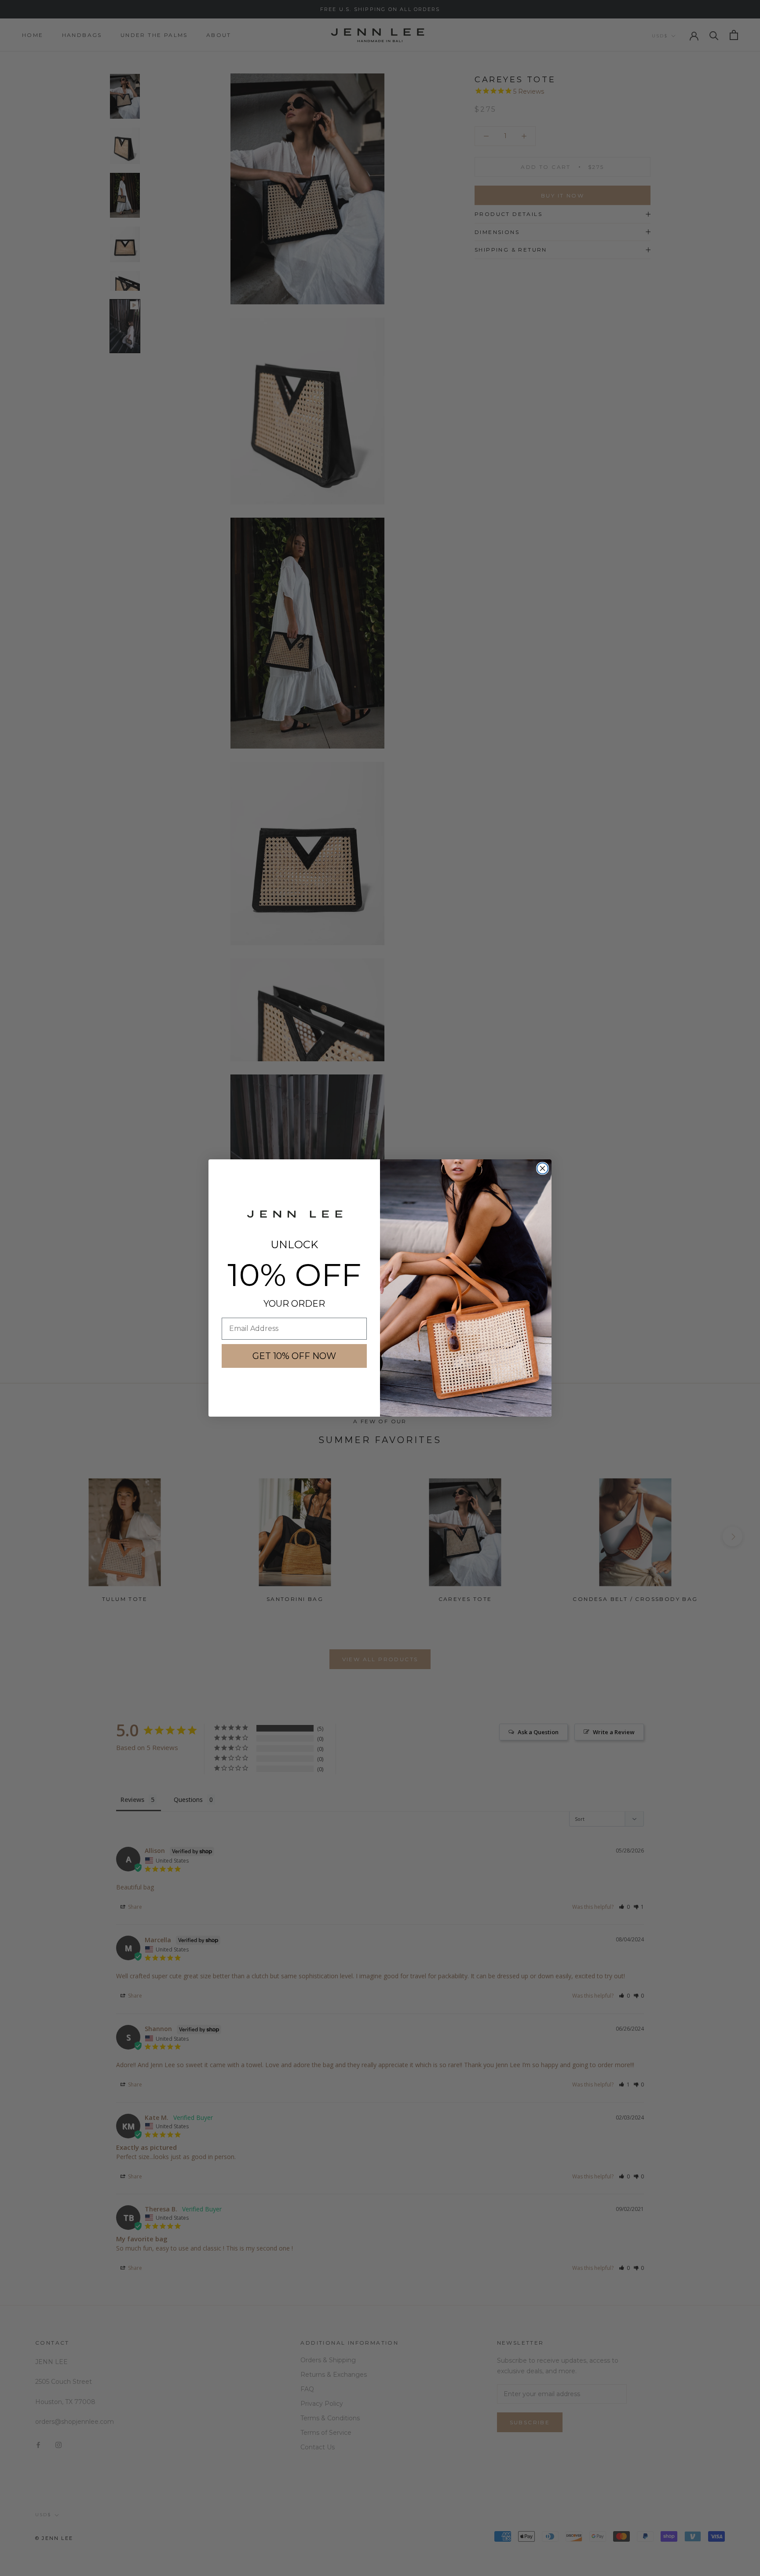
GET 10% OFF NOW (294, 1356)
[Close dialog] (543, 1168)
